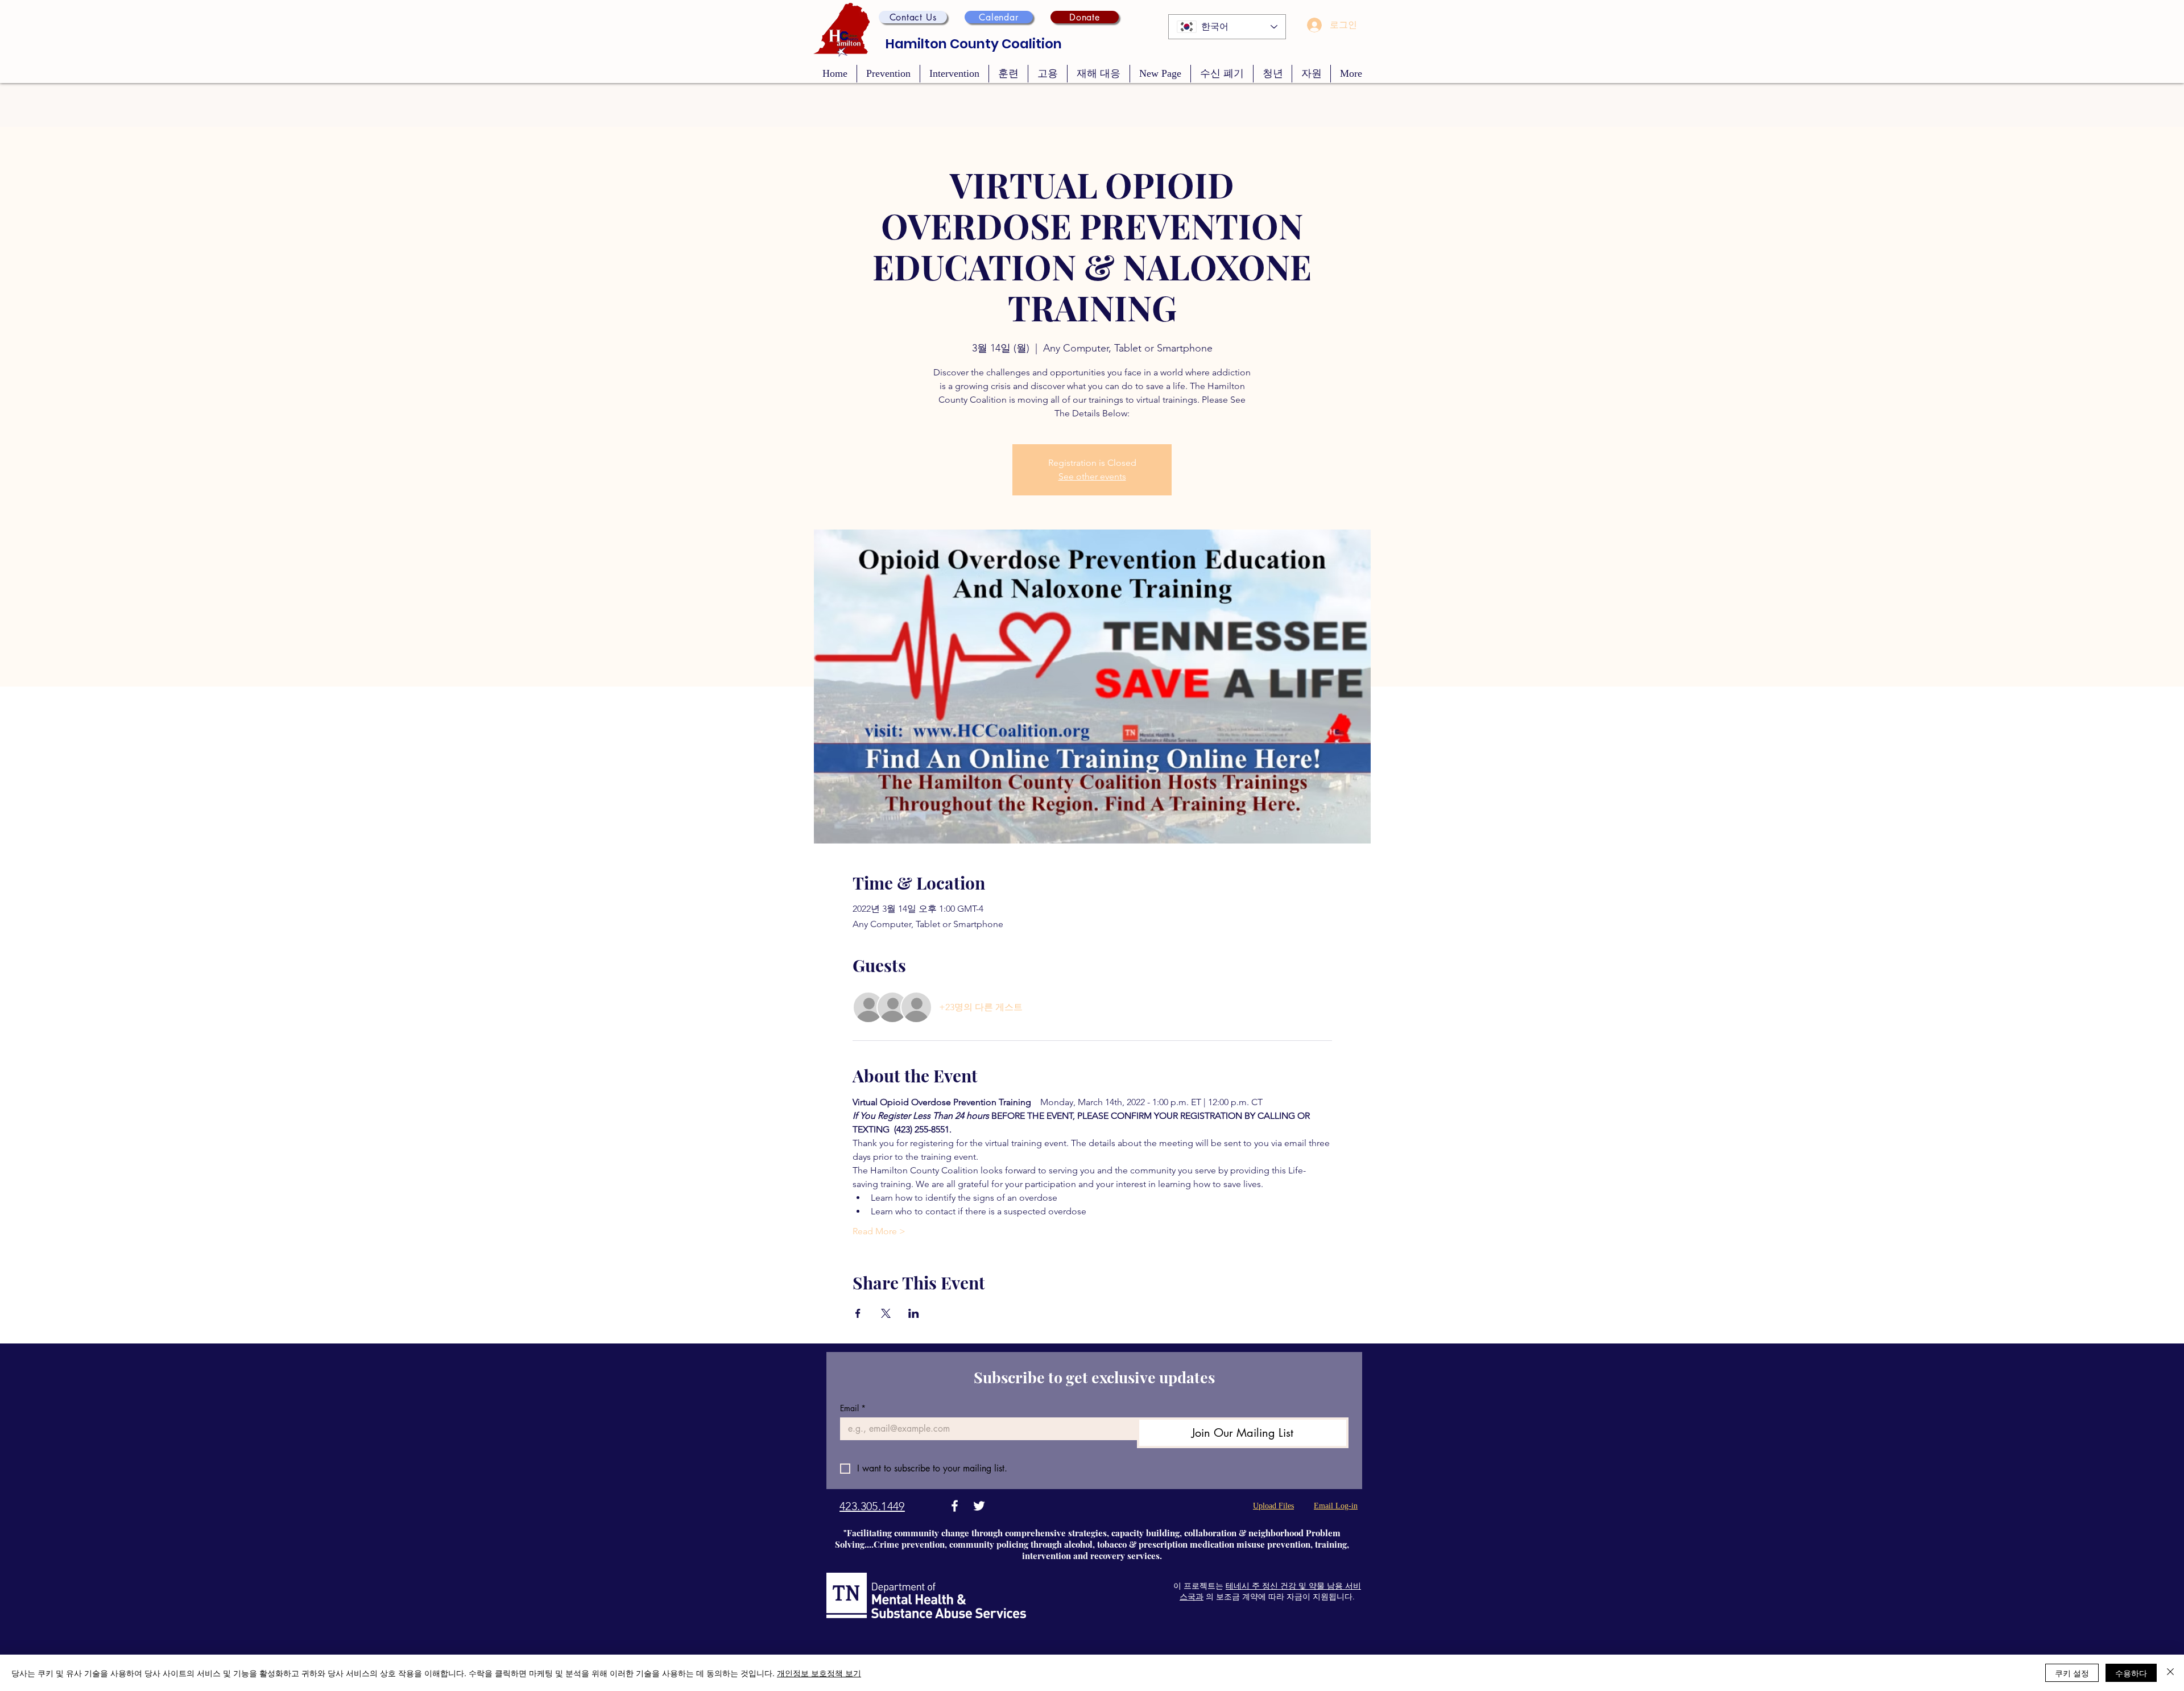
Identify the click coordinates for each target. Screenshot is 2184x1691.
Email (853, 1408)
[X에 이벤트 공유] (886, 1313)
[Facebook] (955, 1506)
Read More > (879, 1231)
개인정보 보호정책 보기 (819, 1673)
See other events (1092, 476)
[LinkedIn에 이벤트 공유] (914, 1313)
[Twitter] (979, 1506)
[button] (913, 17)
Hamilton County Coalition (974, 44)
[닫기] (2170, 1673)
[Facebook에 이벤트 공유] (858, 1313)
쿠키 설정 (2072, 1673)
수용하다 (2131, 1673)
